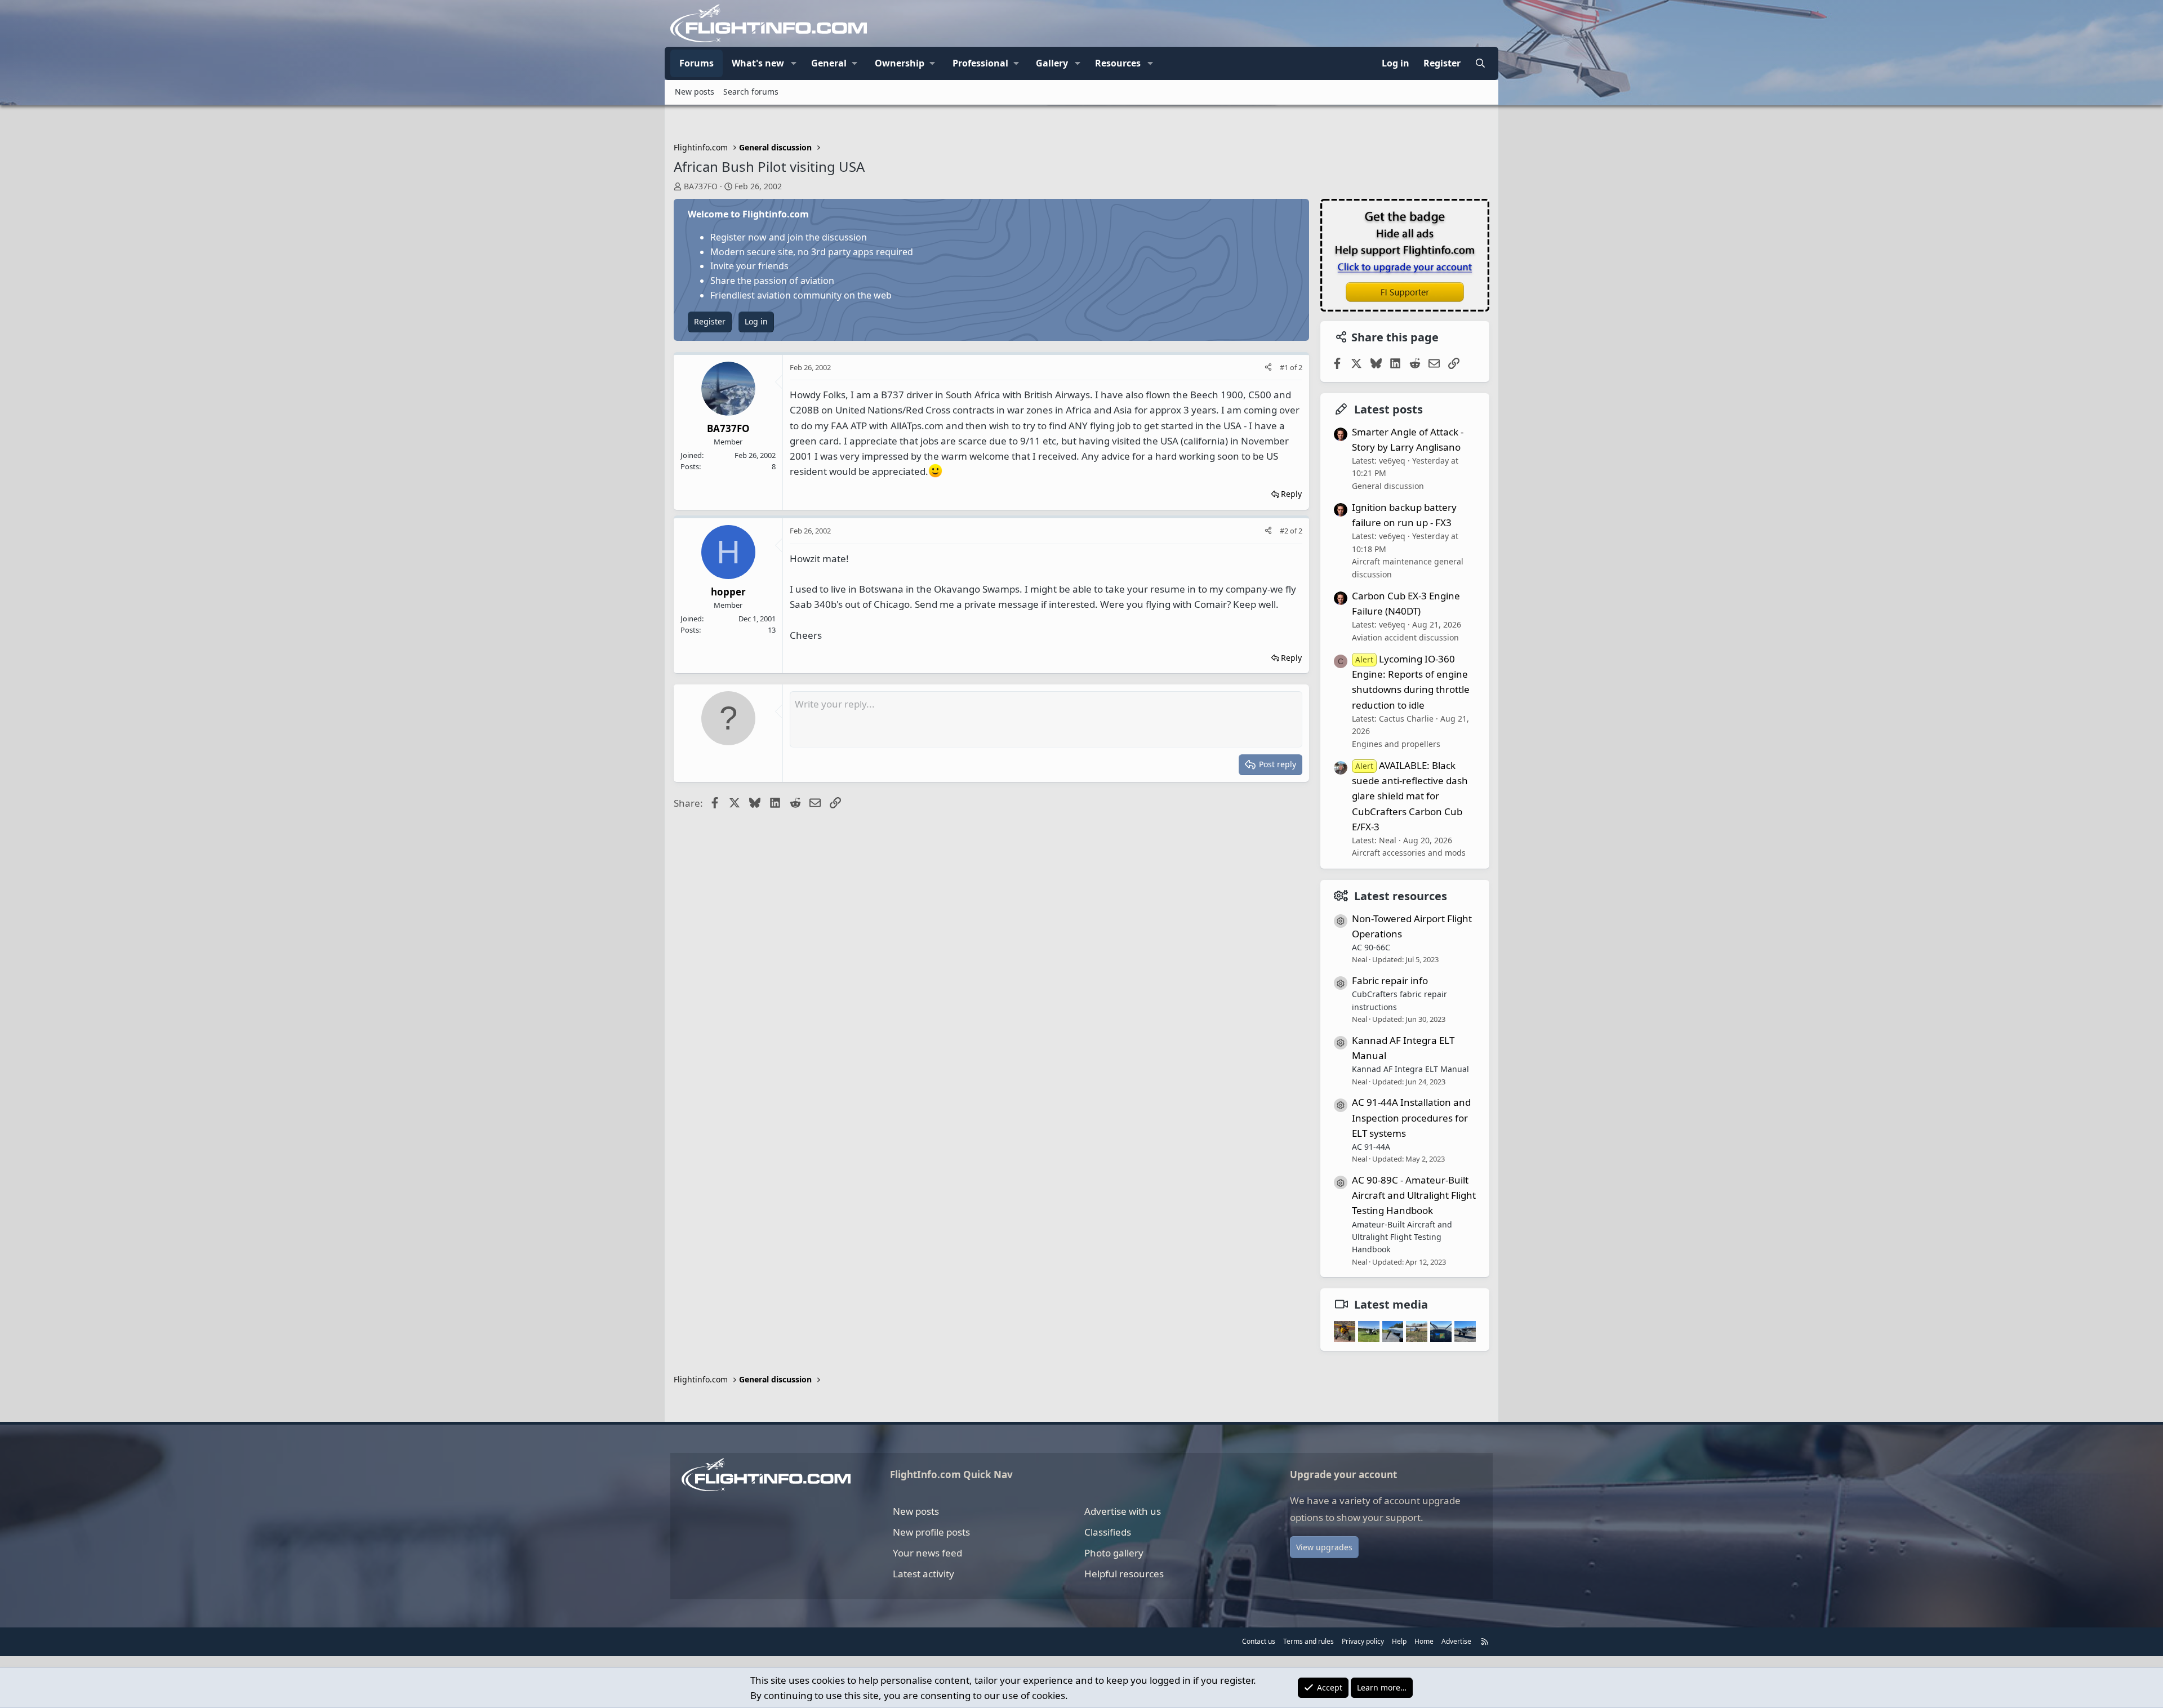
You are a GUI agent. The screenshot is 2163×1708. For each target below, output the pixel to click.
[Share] (1268, 368)
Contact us (1259, 1641)
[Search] (1480, 64)
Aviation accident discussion (1405, 637)
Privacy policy (1363, 1641)
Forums (696, 63)
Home (1424, 1641)
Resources (1118, 63)
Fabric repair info (1390, 980)
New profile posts (931, 1532)
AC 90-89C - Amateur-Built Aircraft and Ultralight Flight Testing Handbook (1414, 1195)
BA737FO (701, 186)
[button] (794, 64)
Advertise (1456, 1641)
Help (1399, 1641)
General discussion (1388, 486)
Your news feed (927, 1553)
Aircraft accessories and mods (1409, 853)
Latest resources (1401, 896)
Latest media (1391, 1304)
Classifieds (1108, 1532)
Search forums (751, 92)
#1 (1285, 367)
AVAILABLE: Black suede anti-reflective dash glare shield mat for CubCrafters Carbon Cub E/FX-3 (1410, 796)
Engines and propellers (1396, 744)
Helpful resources (1124, 1574)
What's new (758, 63)
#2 (1285, 531)
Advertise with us (1123, 1511)
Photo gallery (1114, 1553)
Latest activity (923, 1574)
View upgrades (1324, 1547)
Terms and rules (1309, 1641)
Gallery (1052, 63)
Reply (1291, 494)
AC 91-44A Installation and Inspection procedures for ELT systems (1411, 1117)
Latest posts (1388, 409)
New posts (695, 92)
